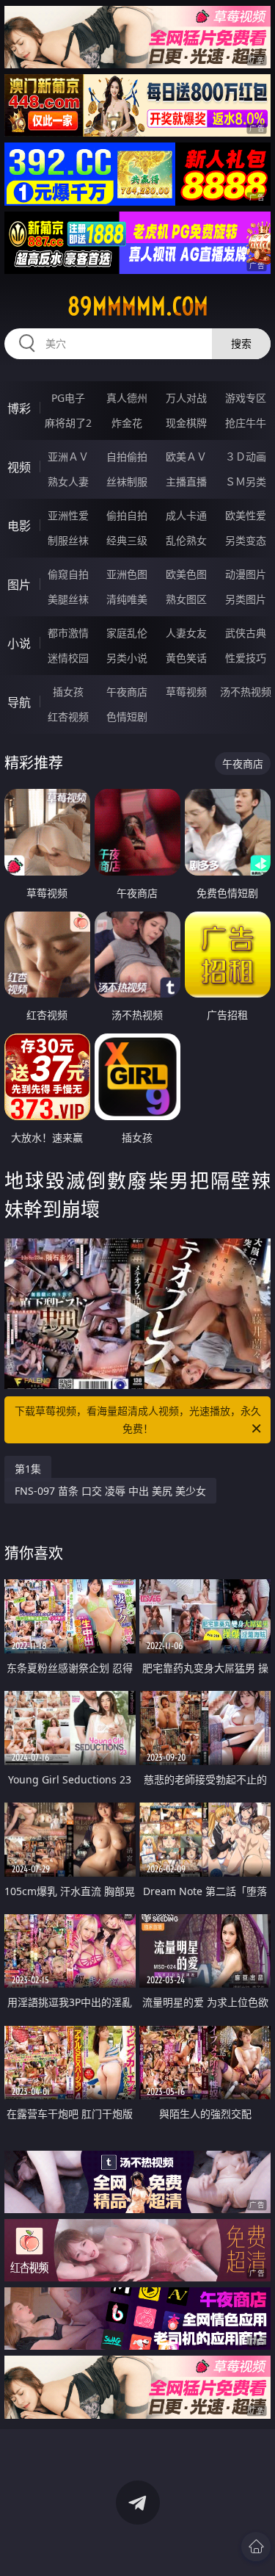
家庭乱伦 (127, 633)
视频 (19, 467)
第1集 (28, 1469)
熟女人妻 (68, 481)
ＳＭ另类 (246, 481)
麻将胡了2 (68, 423)
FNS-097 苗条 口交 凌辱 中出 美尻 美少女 (110, 1491)
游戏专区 (246, 398)
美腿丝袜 (68, 599)
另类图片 (246, 599)
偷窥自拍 (68, 574)
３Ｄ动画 (246, 457)
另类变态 (246, 540)
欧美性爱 (246, 515)
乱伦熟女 (186, 540)
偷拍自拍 (127, 515)
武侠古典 (246, 633)
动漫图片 (246, 574)
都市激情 (68, 633)
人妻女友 (186, 633)
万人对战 (186, 398)
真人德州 (127, 398)
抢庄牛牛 (246, 423)
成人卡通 (186, 515)
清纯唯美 (127, 599)
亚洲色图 (127, 574)
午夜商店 (127, 692)
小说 (19, 643)
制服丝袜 (68, 540)
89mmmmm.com (138, 306)
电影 (19, 526)
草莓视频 (186, 692)
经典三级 (127, 540)
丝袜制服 (127, 481)
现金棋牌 (186, 423)
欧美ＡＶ (186, 457)
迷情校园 (68, 658)
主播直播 (186, 481)
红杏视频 (68, 717)
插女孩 (68, 692)
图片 (19, 585)
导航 (19, 702)
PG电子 (68, 398)
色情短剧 (127, 717)
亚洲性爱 (68, 515)
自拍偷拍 (127, 457)
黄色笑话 (186, 658)
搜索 (241, 343)
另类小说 (127, 658)
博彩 (19, 408)
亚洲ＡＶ (68, 457)
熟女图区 (186, 599)
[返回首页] (256, 2547)
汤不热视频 (246, 692)
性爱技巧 (246, 658)
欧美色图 (186, 574)
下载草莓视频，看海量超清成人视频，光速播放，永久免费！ (138, 1419)
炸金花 (127, 423)
